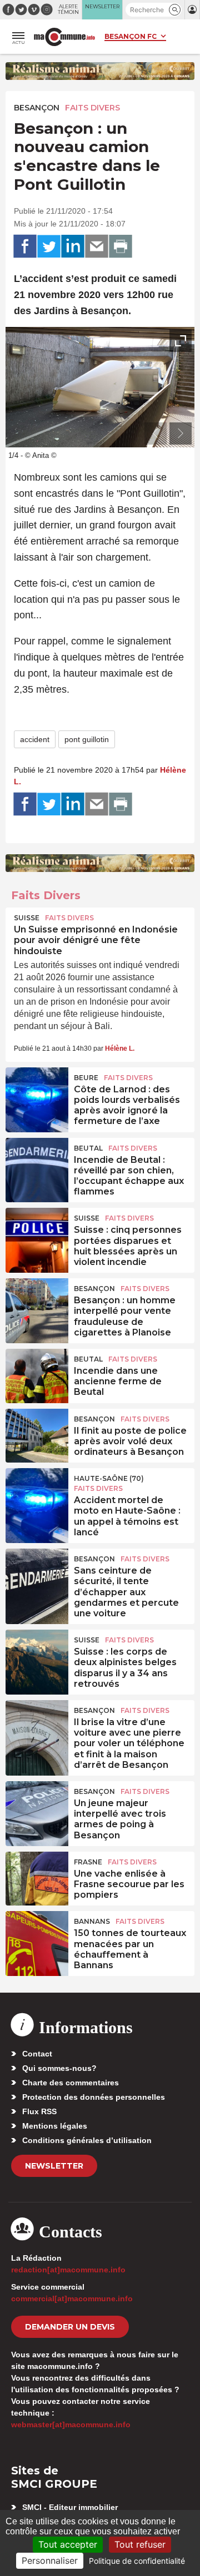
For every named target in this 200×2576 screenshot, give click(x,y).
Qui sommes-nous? (59, 2068)
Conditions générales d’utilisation (87, 2140)
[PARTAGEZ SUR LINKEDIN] (73, 246)
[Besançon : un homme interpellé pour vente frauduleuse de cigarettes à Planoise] (37, 1303)
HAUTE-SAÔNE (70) (109, 1478)
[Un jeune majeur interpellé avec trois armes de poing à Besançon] (37, 1806)
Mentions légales (55, 2126)
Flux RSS (39, 2111)
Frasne (88, 1862)
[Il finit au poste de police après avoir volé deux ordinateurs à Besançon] (37, 1434)
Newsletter (54, 2166)
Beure (86, 1078)
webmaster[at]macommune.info (71, 2424)
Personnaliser (50, 2560)
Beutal (88, 1148)
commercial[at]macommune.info (72, 2298)
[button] (175, 10)
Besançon (37, 108)
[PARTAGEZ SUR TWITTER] (49, 246)
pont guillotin (87, 739)
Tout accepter (68, 2544)
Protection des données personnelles (94, 2097)
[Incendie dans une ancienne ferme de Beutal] (37, 1374)
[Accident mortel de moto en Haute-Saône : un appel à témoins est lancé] (37, 1493)
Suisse (27, 918)
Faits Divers (92, 108)
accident (35, 739)
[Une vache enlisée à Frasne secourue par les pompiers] (37, 1877)
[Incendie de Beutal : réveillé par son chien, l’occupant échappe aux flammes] (37, 1163)
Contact (37, 2054)
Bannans (92, 1921)
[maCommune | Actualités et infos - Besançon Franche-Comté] (64, 37)
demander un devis (70, 2327)
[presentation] (156, 433)
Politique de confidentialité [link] (137, 2561)
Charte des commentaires (71, 2083)
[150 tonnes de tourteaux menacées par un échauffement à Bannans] (37, 1936)
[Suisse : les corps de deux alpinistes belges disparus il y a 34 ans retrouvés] (37, 1655)
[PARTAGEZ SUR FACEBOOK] (25, 246)
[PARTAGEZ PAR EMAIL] (97, 246)
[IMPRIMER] (121, 246)
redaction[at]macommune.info (68, 2270)
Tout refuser (140, 2544)
